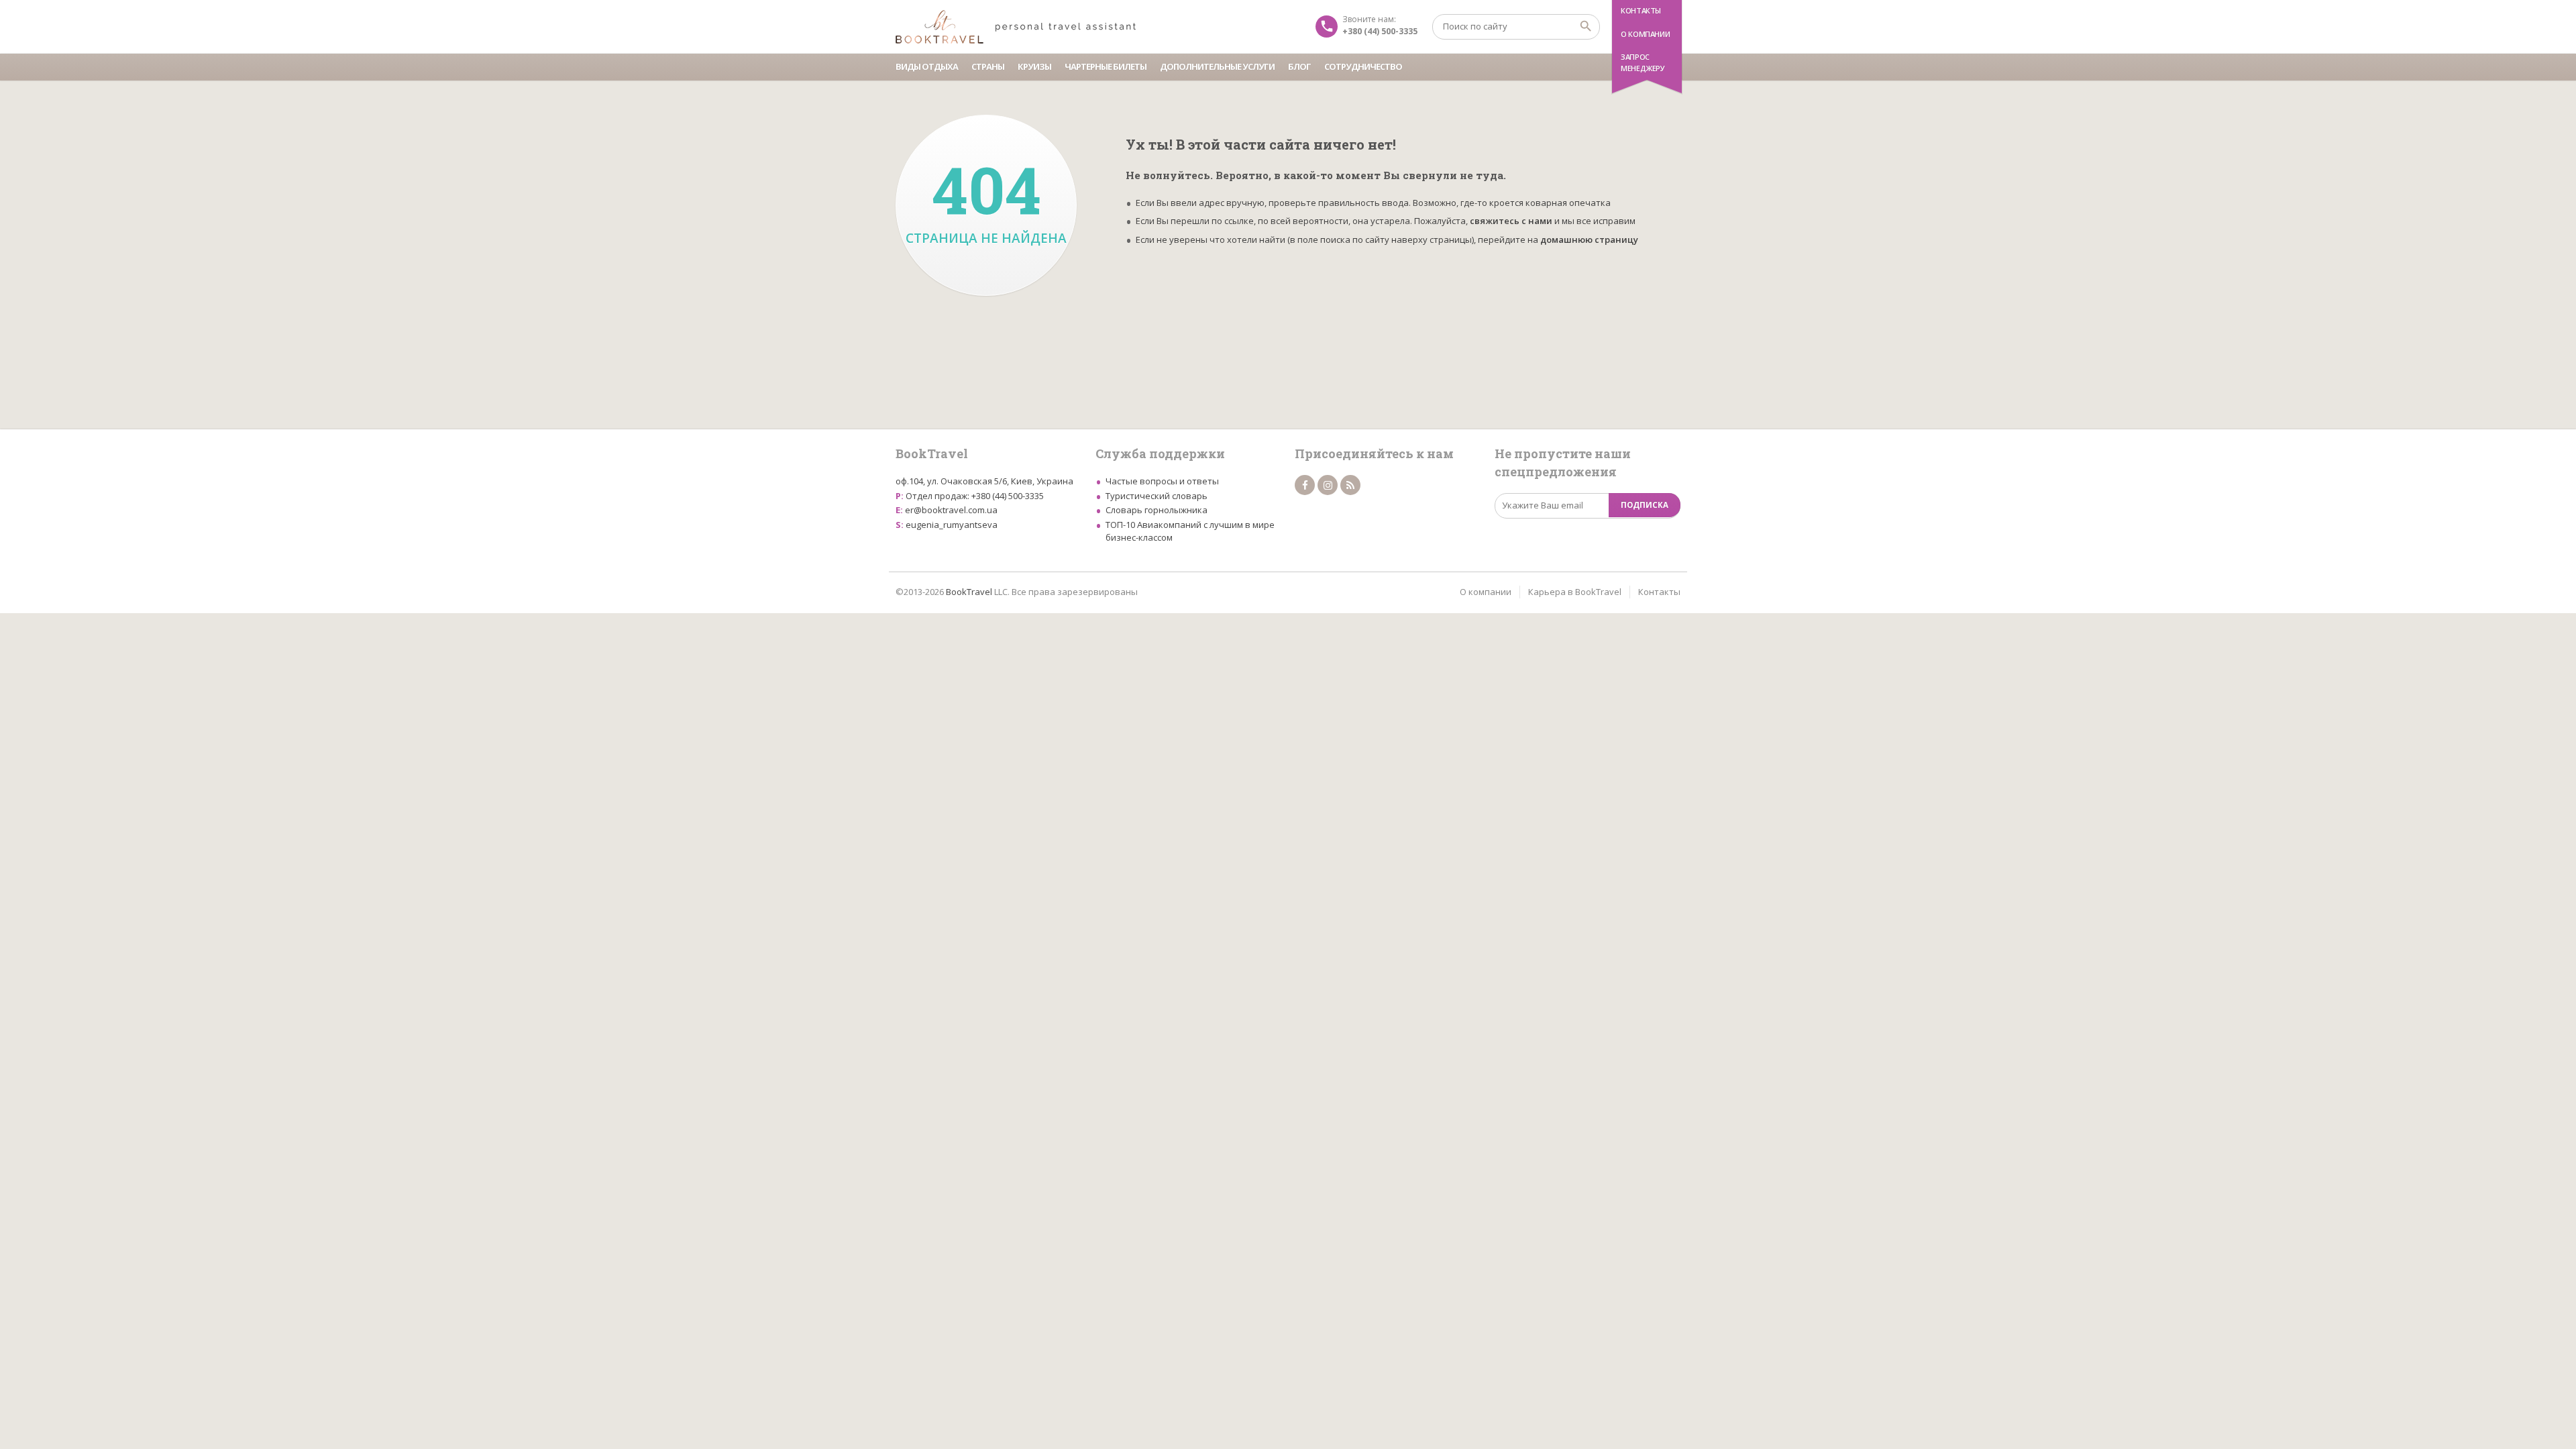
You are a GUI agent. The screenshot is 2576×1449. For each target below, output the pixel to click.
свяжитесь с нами (1511, 221)
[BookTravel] (1016, 27)
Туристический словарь (1157, 496)
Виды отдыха (927, 66)
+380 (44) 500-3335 (1008, 496)
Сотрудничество (1363, 66)
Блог (1299, 66)
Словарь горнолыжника (1157, 510)
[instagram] (1328, 485)
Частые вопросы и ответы (1162, 481)
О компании (1645, 34)
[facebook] (1305, 485)
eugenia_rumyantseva (952, 525)
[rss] (1350, 485)
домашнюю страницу (1589, 239)
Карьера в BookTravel (1575, 592)
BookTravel (969, 592)
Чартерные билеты (1106, 66)
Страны (988, 66)
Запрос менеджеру (1643, 62)
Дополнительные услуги (1217, 66)
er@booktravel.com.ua (951, 510)
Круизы (1034, 66)
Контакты (1641, 10)
